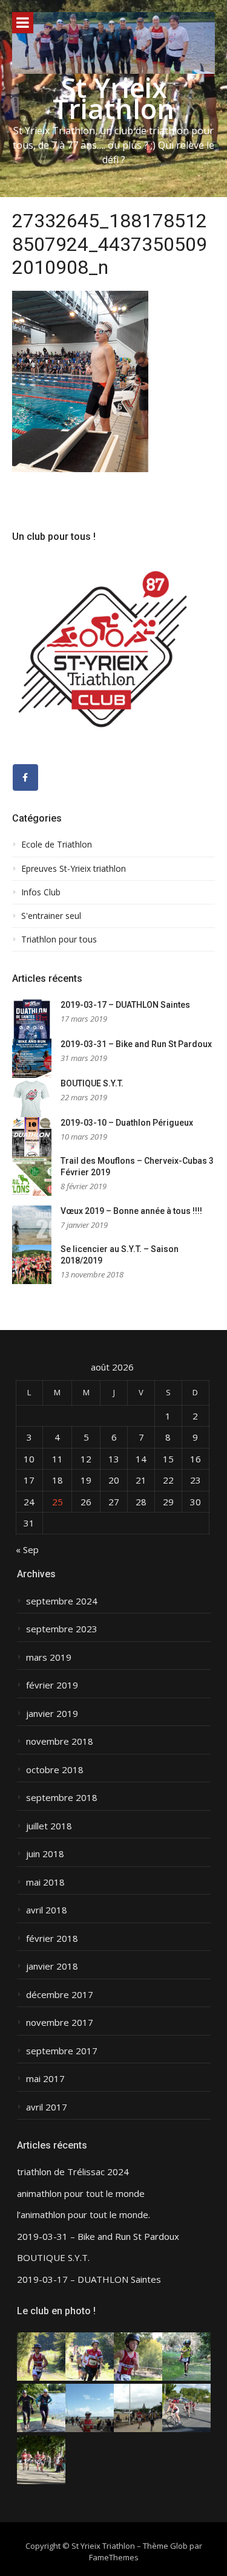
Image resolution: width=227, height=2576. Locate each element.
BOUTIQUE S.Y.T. (92, 1083)
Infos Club (41, 892)
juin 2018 (45, 1854)
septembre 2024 (62, 1601)
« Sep (27, 1549)
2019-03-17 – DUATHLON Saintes (125, 1005)
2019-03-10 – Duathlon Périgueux (127, 1123)
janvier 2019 (52, 1714)
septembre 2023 (62, 1629)
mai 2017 (45, 2079)
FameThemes (114, 2557)
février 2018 (52, 1938)
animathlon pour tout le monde (81, 2194)
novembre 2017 (60, 2023)
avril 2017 (47, 2107)
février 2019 (52, 1685)
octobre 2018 (55, 1770)
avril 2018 (47, 1910)
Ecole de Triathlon (57, 845)
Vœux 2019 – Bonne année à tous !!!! (131, 1211)
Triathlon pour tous (59, 939)
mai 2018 (45, 1882)
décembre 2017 (60, 1995)
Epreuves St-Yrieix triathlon (74, 869)
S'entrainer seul (51, 916)
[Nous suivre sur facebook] (25, 777)
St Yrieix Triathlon (113, 98)
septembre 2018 (62, 1798)
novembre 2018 (60, 1741)
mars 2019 (49, 1657)
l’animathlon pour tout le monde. (84, 2215)
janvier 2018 (52, 1966)
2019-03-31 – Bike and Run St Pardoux (136, 1044)
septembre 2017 (62, 2051)
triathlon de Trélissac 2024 (73, 2172)
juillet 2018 (49, 1826)
